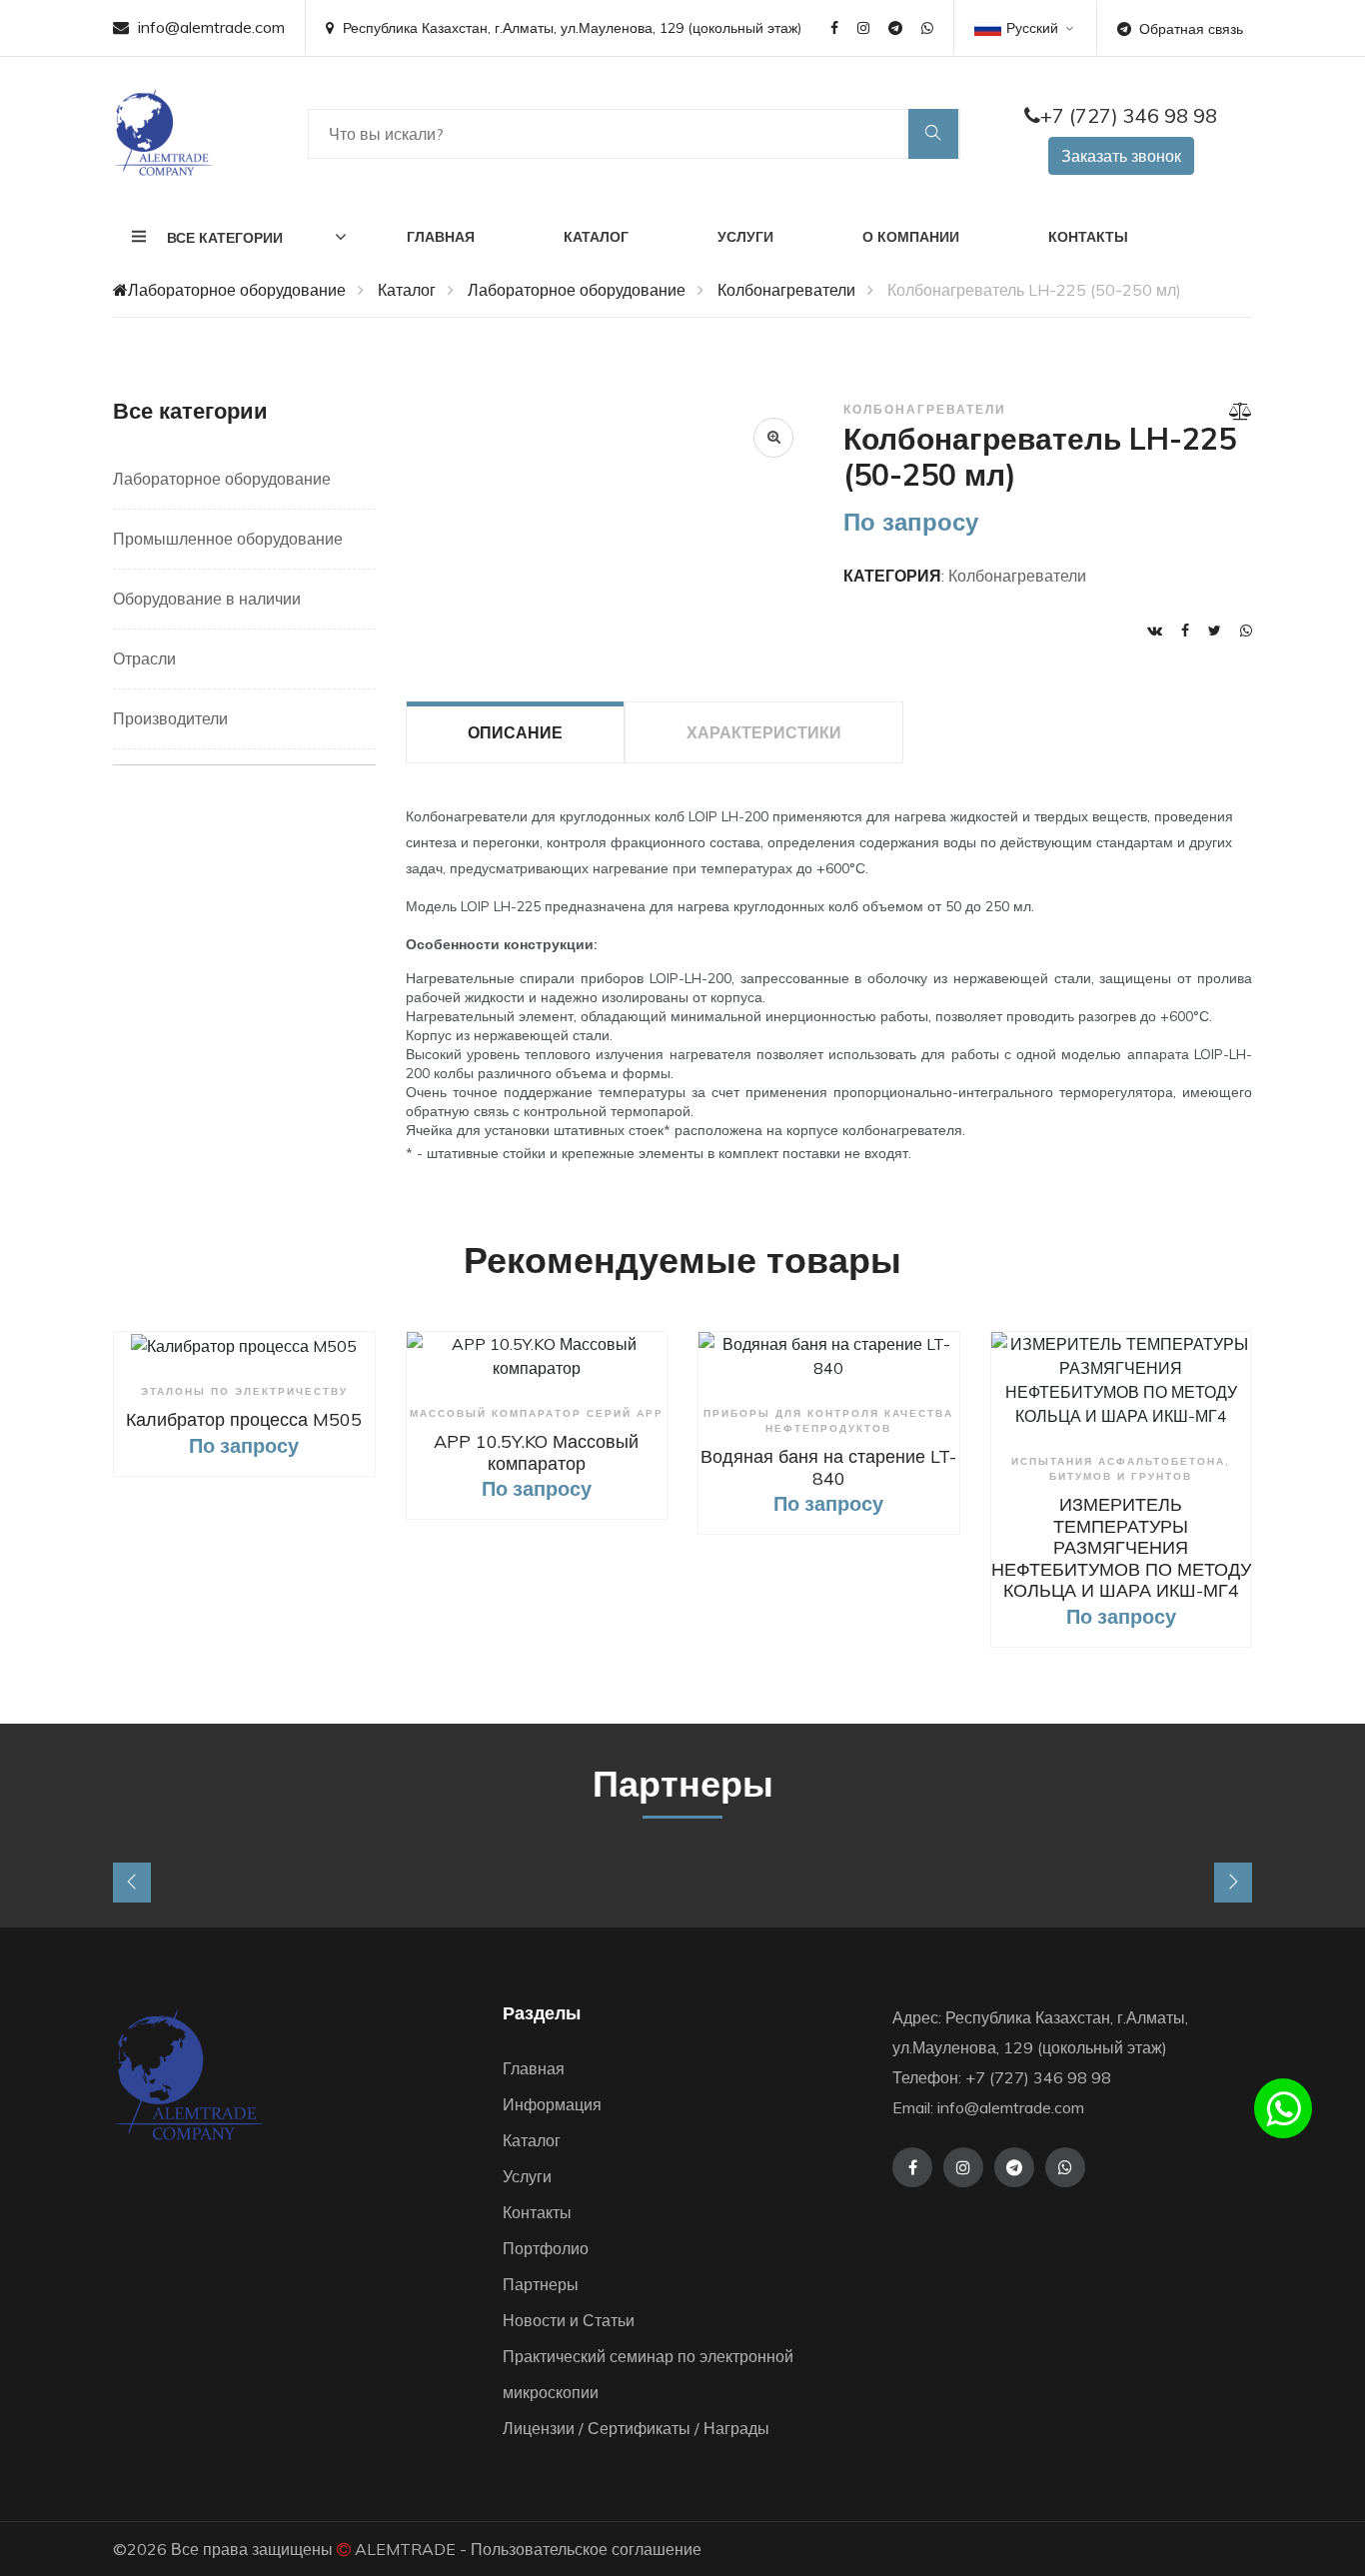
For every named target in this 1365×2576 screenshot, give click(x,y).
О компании (911, 237)
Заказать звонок (1121, 156)
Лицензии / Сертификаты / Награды (636, 2428)
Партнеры (541, 2284)
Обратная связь (1191, 29)
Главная (441, 237)
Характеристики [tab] (764, 732)
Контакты (1088, 237)
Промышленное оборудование (228, 539)
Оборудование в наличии (207, 599)
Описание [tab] (515, 732)
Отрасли (144, 658)
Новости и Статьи (569, 2320)
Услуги (745, 237)
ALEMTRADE (405, 2549)
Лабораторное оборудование (237, 290)
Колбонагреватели (786, 290)
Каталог (596, 237)
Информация (552, 2104)
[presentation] (132, 1883)
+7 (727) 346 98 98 (1129, 115)
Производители (170, 718)
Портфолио (546, 2248)
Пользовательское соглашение (586, 2549)
